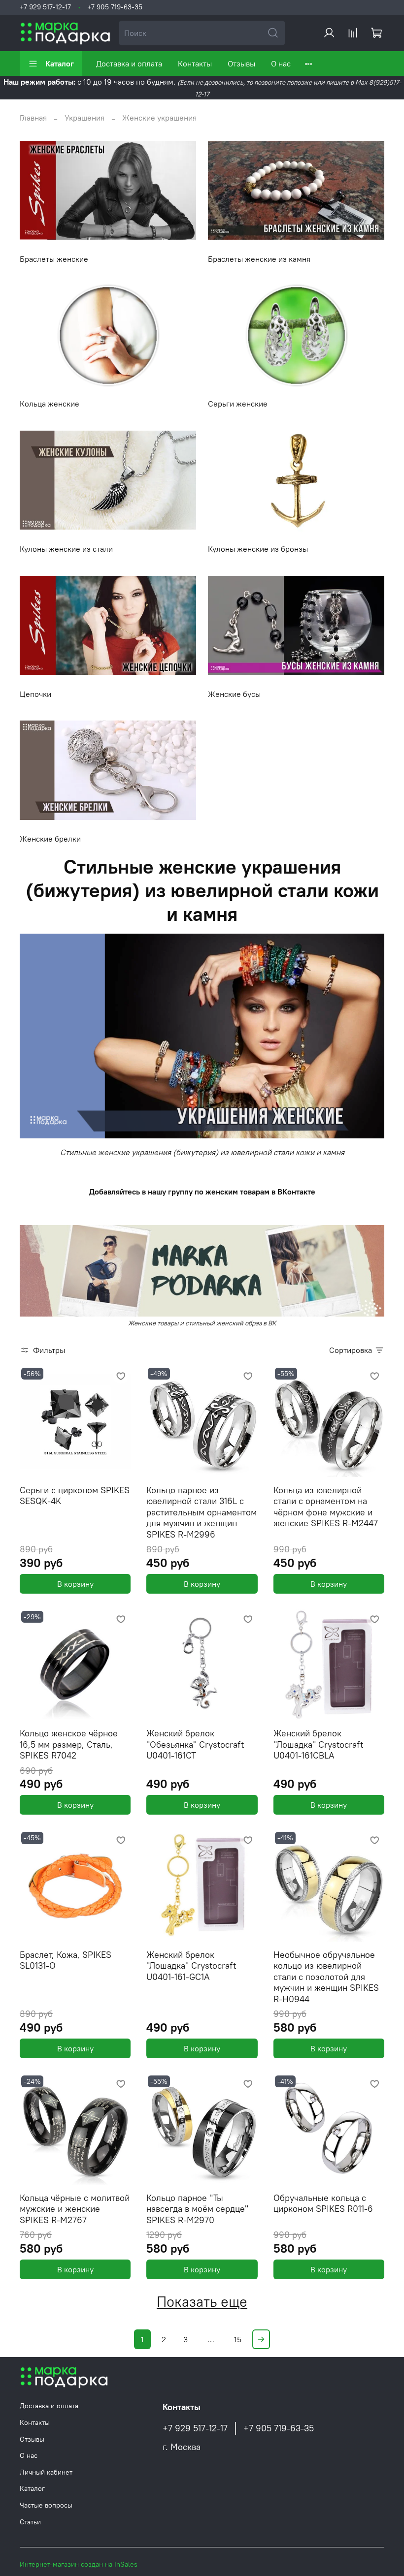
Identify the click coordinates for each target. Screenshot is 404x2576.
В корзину (75, 1584)
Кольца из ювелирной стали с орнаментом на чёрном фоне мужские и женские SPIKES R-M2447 (326, 1507)
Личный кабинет (46, 2472)
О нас (281, 63)
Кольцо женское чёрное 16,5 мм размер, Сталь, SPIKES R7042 (69, 1744)
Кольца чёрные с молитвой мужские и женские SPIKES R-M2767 (75, 2209)
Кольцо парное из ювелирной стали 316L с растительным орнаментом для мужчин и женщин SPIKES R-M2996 (202, 1512)
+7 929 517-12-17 (45, 7)
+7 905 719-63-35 (115, 7)
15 (238, 2339)
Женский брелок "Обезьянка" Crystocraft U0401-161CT (195, 1744)
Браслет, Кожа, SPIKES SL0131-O (66, 1960)
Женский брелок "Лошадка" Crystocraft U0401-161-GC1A (191, 1966)
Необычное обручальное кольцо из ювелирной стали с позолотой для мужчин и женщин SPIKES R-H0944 (326, 1977)
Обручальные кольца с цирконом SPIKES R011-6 (323, 2203)
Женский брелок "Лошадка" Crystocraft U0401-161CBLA (318, 1744)
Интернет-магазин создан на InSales (79, 2564)
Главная (33, 118)
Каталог (60, 63)
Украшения (84, 118)
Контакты (195, 63)
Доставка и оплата (129, 63)
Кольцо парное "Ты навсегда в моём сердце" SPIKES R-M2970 (197, 2209)
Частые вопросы (46, 2505)
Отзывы (241, 63)
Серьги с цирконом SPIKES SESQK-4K (75, 1496)
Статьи (30, 2522)
